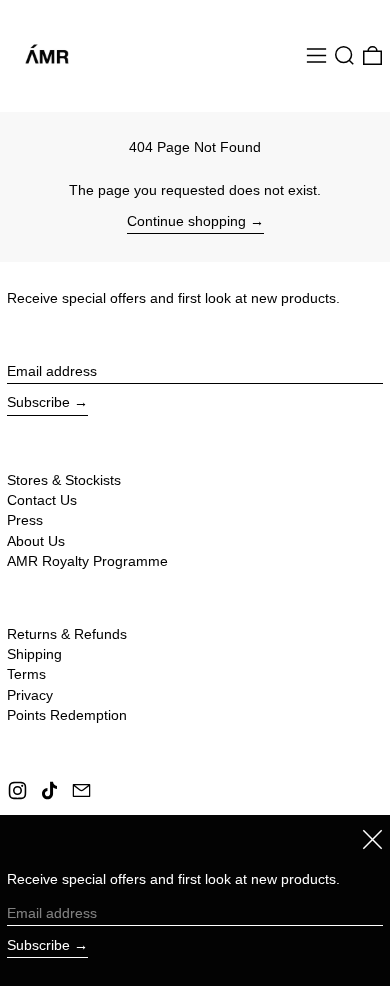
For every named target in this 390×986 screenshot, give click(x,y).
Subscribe (38, 402)
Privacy (30, 695)
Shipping (34, 654)
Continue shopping (186, 221)
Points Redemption (67, 715)
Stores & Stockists (64, 480)
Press (25, 520)
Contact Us (42, 500)
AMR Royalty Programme (87, 561)
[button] (344, 55)
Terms (26, 674)
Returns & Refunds (67, 634)
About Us (36, 541)
